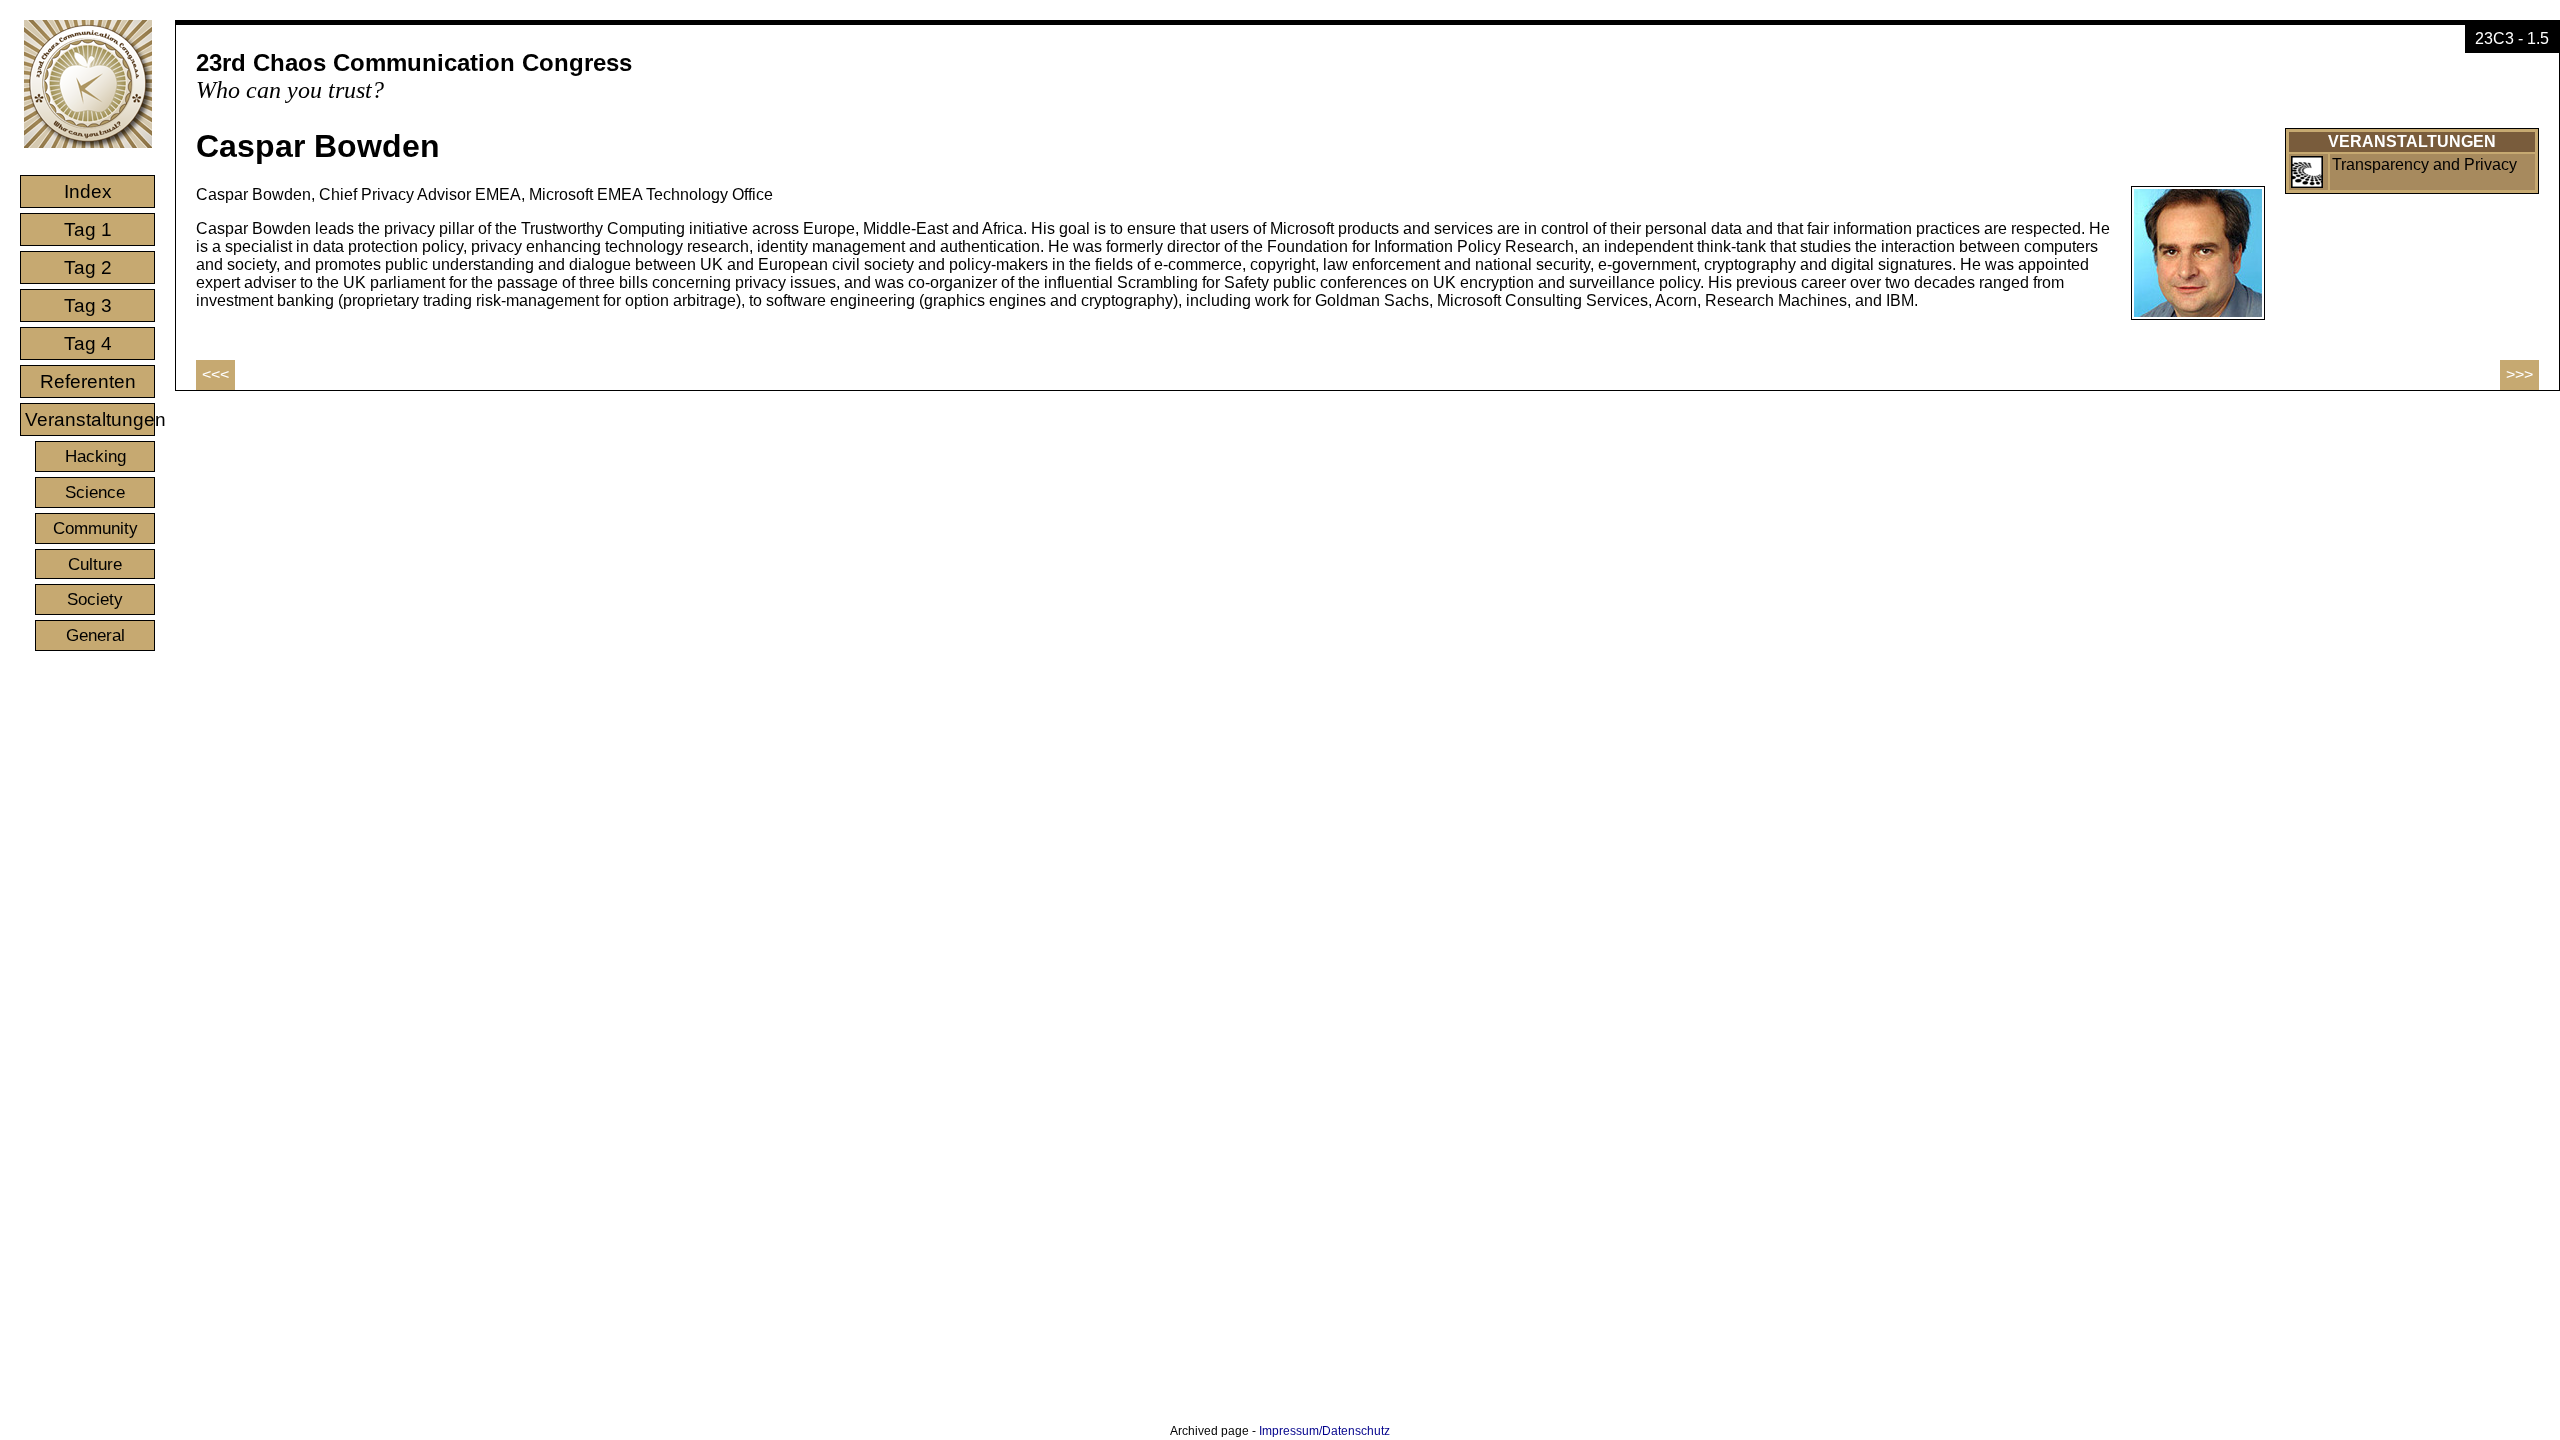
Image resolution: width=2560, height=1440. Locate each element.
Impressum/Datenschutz (1324, 1431)
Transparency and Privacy (2424, 164)
